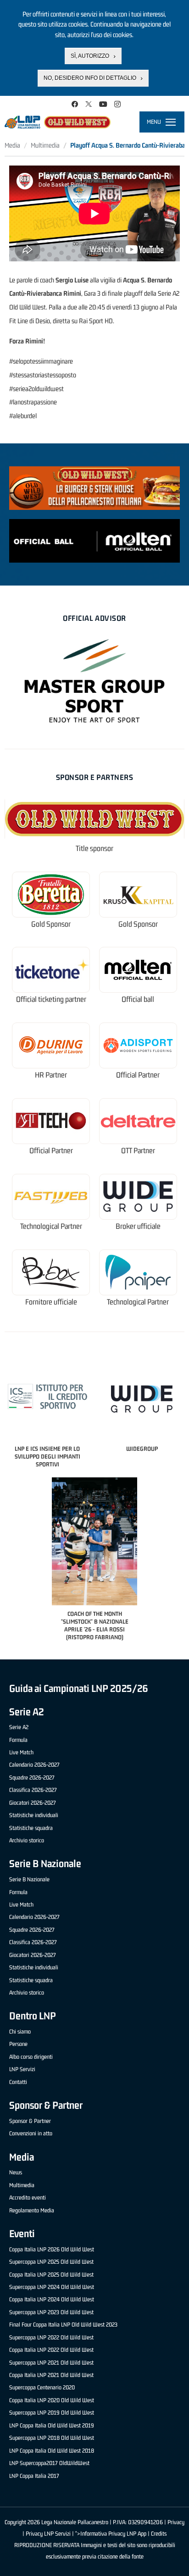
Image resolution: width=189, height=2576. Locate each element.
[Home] (58, 122)
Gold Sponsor (51, 924)
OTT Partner (138, 1151)
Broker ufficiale (138, 1226)
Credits (159, 2534)
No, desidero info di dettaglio (90, 78)
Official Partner (138, 1075)
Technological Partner (51, 1226)
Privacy (176, 2522)
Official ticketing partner (51, 999)
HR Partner (51, 1075)
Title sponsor (94, 849)
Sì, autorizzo (90, 56)
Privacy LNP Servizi (48, 2534)
